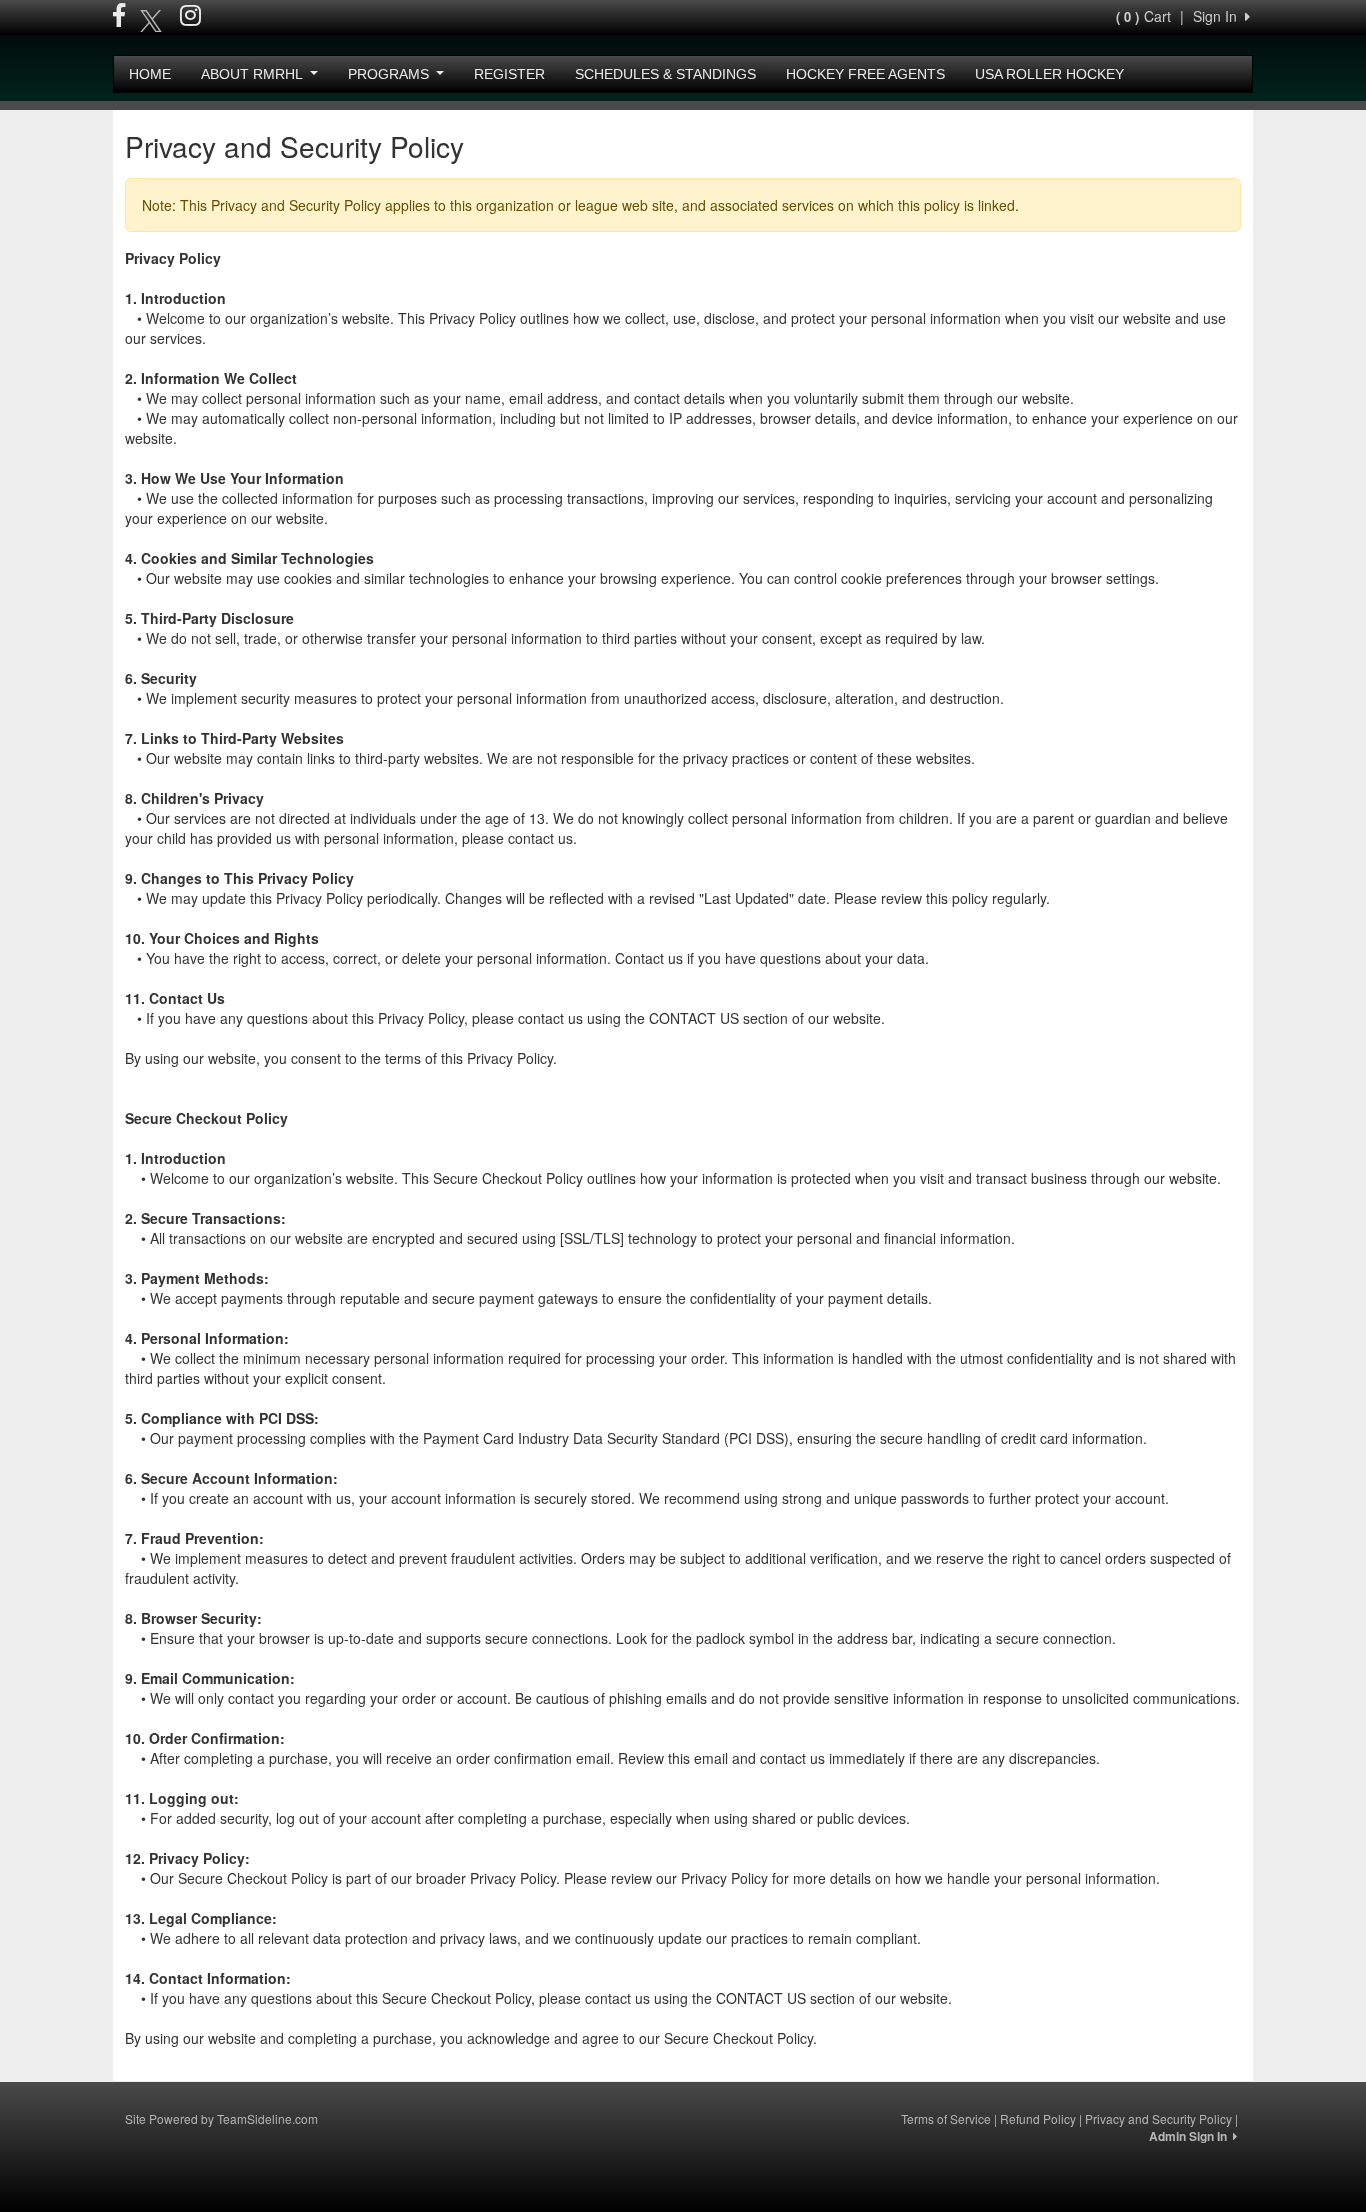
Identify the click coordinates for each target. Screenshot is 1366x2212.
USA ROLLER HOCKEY (1049, 74)
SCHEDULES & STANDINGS (665, 74)
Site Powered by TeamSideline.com (221, 2118)
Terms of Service (946, 2118)
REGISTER (509, 74)
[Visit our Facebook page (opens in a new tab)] (119, 18)
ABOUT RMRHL (253, 74)
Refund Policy (1038, 2118)
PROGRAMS (390, 74)
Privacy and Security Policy (1158, 2118)
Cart (1143, 16)
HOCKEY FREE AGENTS (865, 74)
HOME (150, 74)
